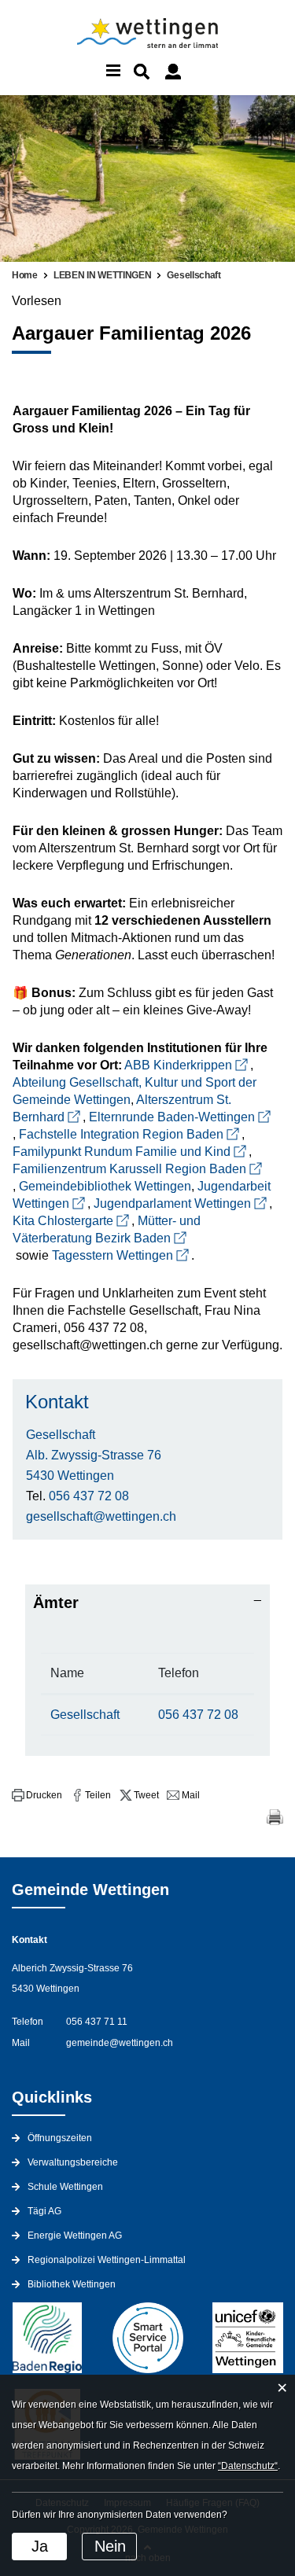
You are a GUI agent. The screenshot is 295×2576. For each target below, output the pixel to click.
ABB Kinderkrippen (178, 1065)
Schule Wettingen (65, 2187)
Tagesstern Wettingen (112, 1255)
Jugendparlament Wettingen (172, 1203)
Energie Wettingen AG (75, 2236)
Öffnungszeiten (60, 2138)
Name (67, 1673)
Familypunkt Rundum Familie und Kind (122, 1152)
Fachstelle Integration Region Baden (121, 1134)
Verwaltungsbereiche (73, 2162)
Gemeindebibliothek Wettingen (105, 1186)
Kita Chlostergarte (63, 1221)
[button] (37, 1795)
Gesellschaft (61, 1435)
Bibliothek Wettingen (72, 2284)
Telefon (179, 1673)
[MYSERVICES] (173, 72)
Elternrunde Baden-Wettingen (172, 1117)
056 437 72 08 (89, 1496)
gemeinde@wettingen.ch (120, 2043)
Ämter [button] (56, 1603)
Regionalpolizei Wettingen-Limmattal (107, 2260)
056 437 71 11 (97, 2022)
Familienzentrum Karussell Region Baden (129, 1169)
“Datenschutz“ (248, 2466)
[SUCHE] (142, 72)
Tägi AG (44, 2211)
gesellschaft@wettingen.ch (101, 1516)
